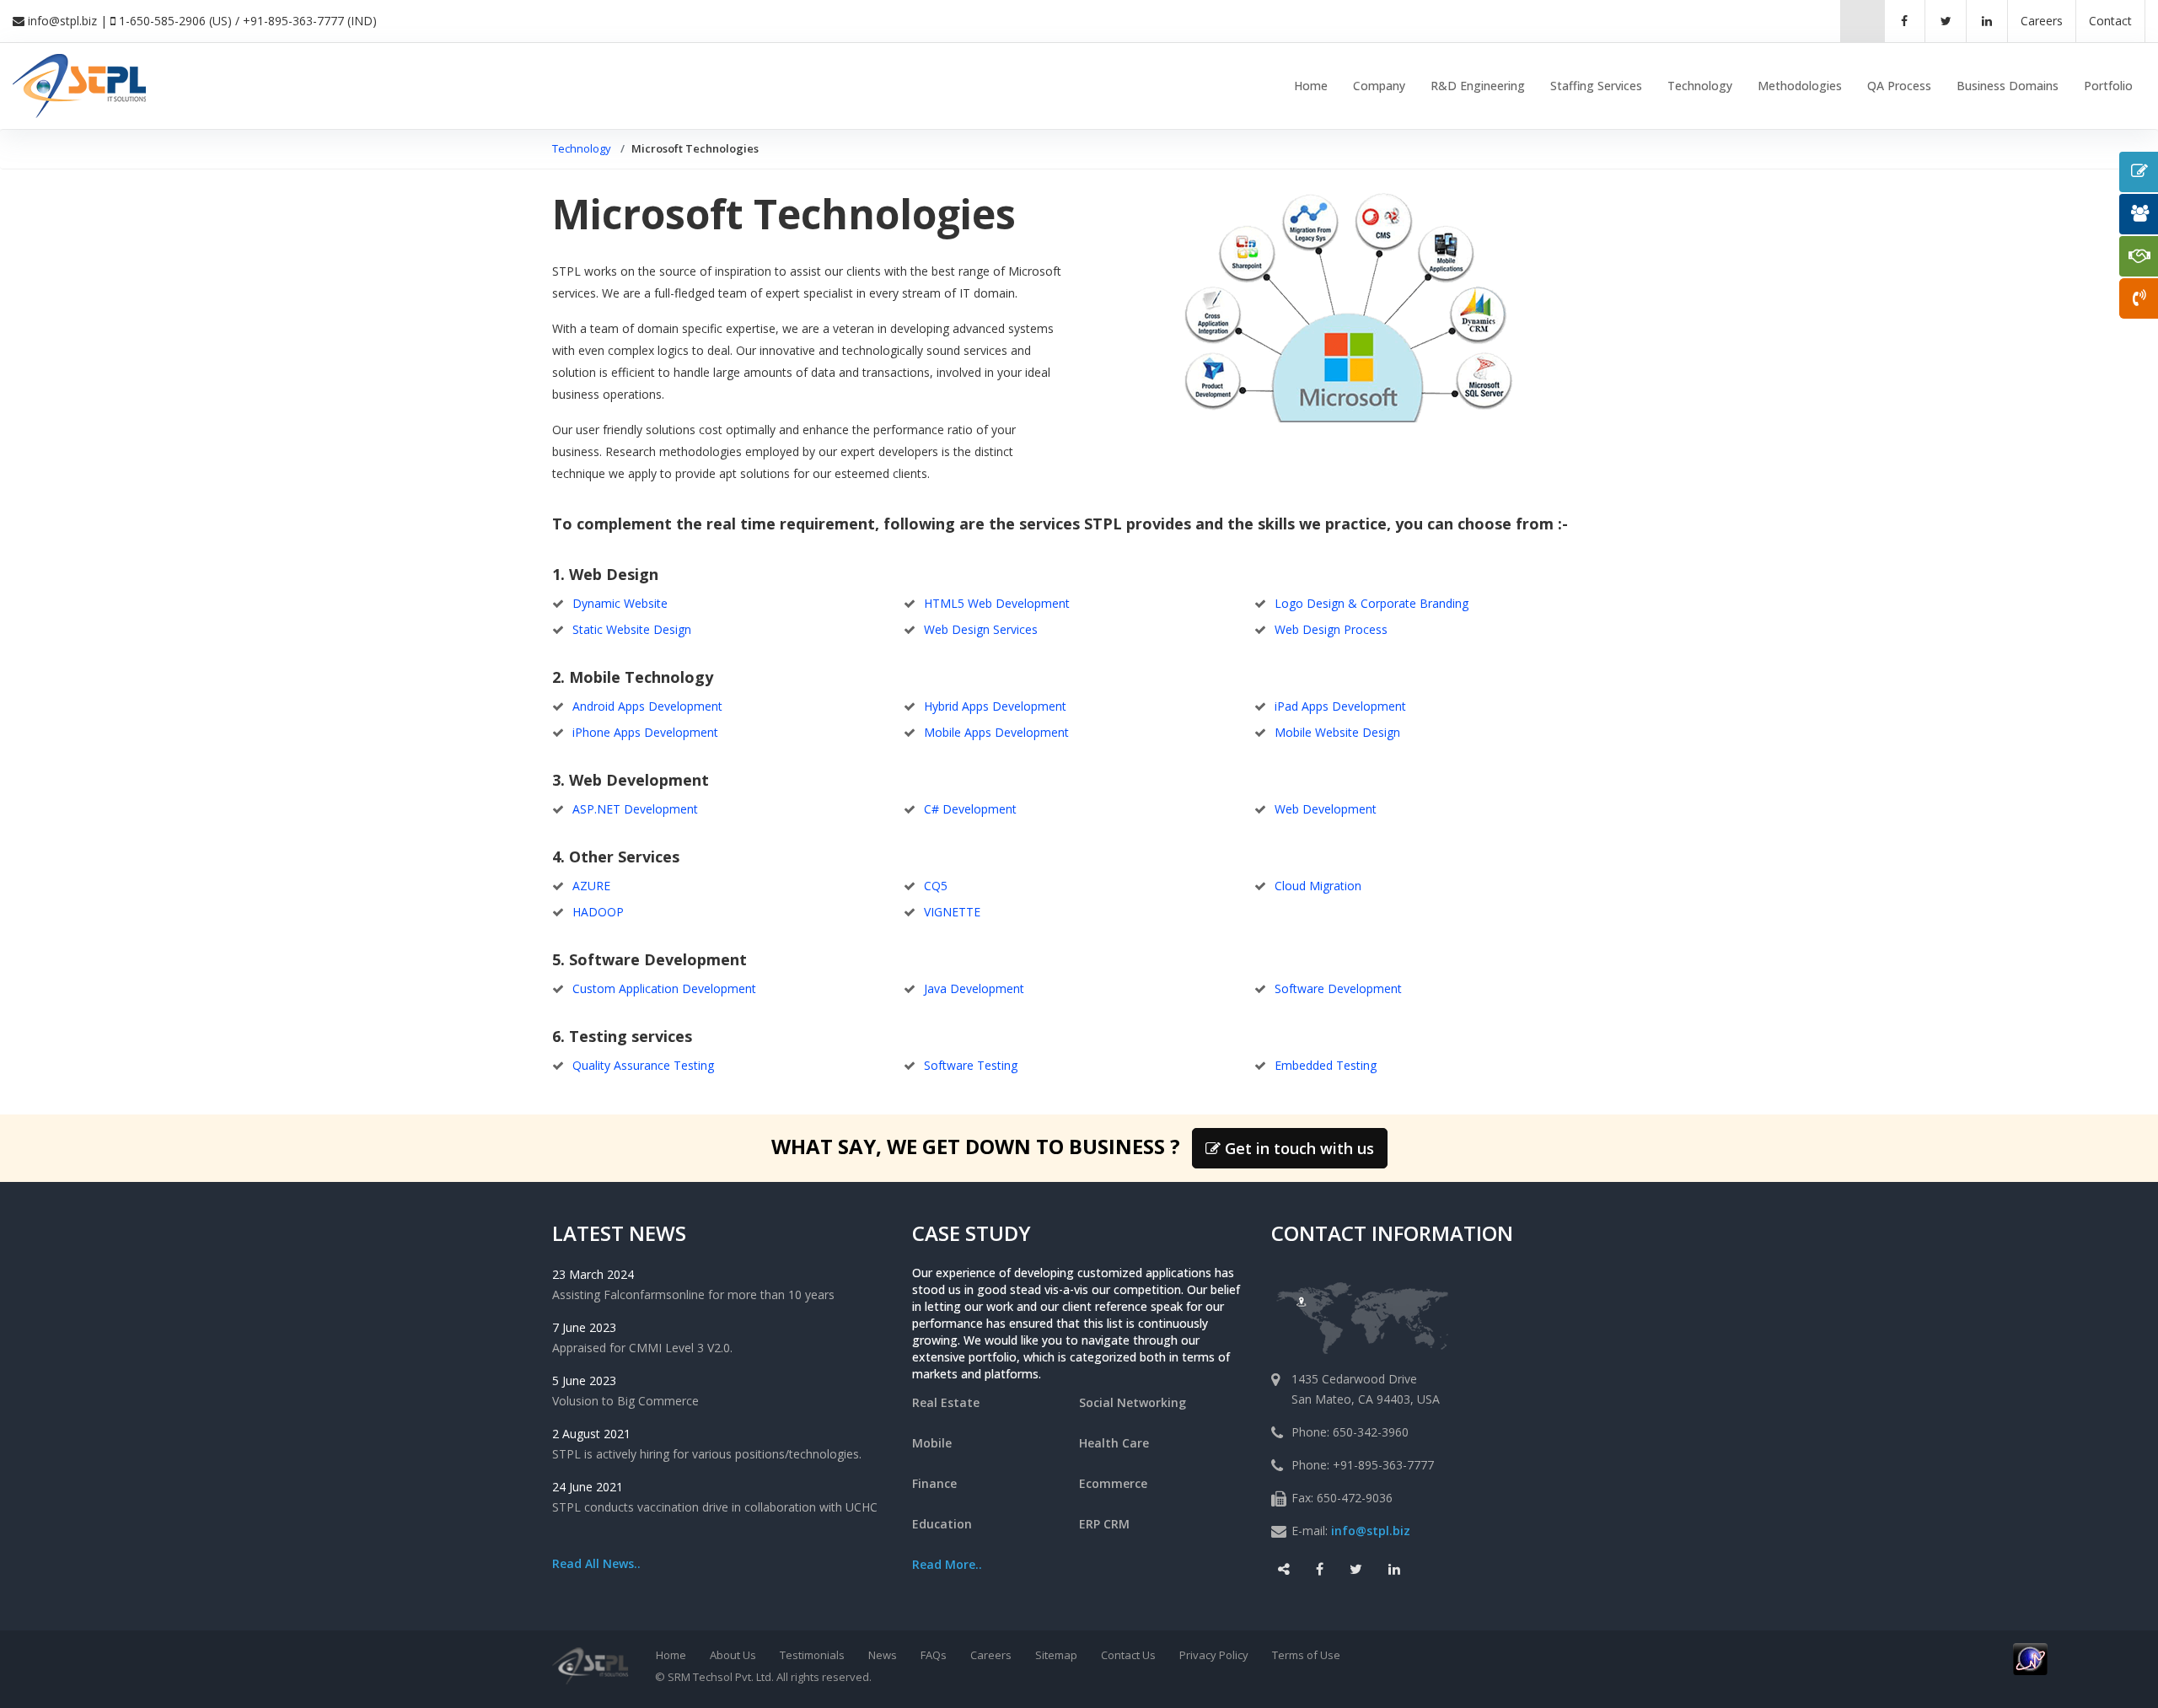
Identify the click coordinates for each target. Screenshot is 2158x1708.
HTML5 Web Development (997, 603)
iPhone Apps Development (645, 732)
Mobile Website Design (1337, 732)
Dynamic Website (620, 603)
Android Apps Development (647, 706)
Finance (934, 1483)
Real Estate (946, 1402)
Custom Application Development (664, 988)
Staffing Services (1596, 86)
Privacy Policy (1214, 1655)
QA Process (1899, 86)
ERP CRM (1104, 1524)
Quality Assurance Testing (643, 1065)
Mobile (932, 1443)
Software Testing (971, 1065)
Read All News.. (596, 1563)
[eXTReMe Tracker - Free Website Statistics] (2030, 1657)
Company (1379, 86)
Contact (2110, 21)
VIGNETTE (952, 912)
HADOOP (598, 912)
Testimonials (812, 1655)
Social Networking (1133, 1402)
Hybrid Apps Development (995, 706)
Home (1311, 86)
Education (942, 1524)
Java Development (974, 988)
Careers (991, 1655)
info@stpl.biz (62, 21)
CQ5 (936, 886)
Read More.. (947, 1564)
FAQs (934, 1655)
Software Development (1338, 988)
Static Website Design (632, 629)
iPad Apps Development (1340, 706)
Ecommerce (1113, 1483)
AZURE (591, 886)
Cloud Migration (1318, 886)
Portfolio (2108, 86)
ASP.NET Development (635, 809)
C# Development (970, 809)
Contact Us (1128, 1655)
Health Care (1114, 1443)
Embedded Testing (1326, 1065)
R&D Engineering (1478, 86)
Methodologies (1800, 86)
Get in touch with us (1297, 1148)
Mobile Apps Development (996, 732)
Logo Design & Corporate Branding (1372, 603)
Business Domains (2008, 86)
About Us (733, 1655)
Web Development (1326, 809)
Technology (1700, 86)
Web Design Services (981, 629)
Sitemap (1056, 1655)
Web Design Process (1331, 629)
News (883, 1655)
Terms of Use (1306, 1655)
